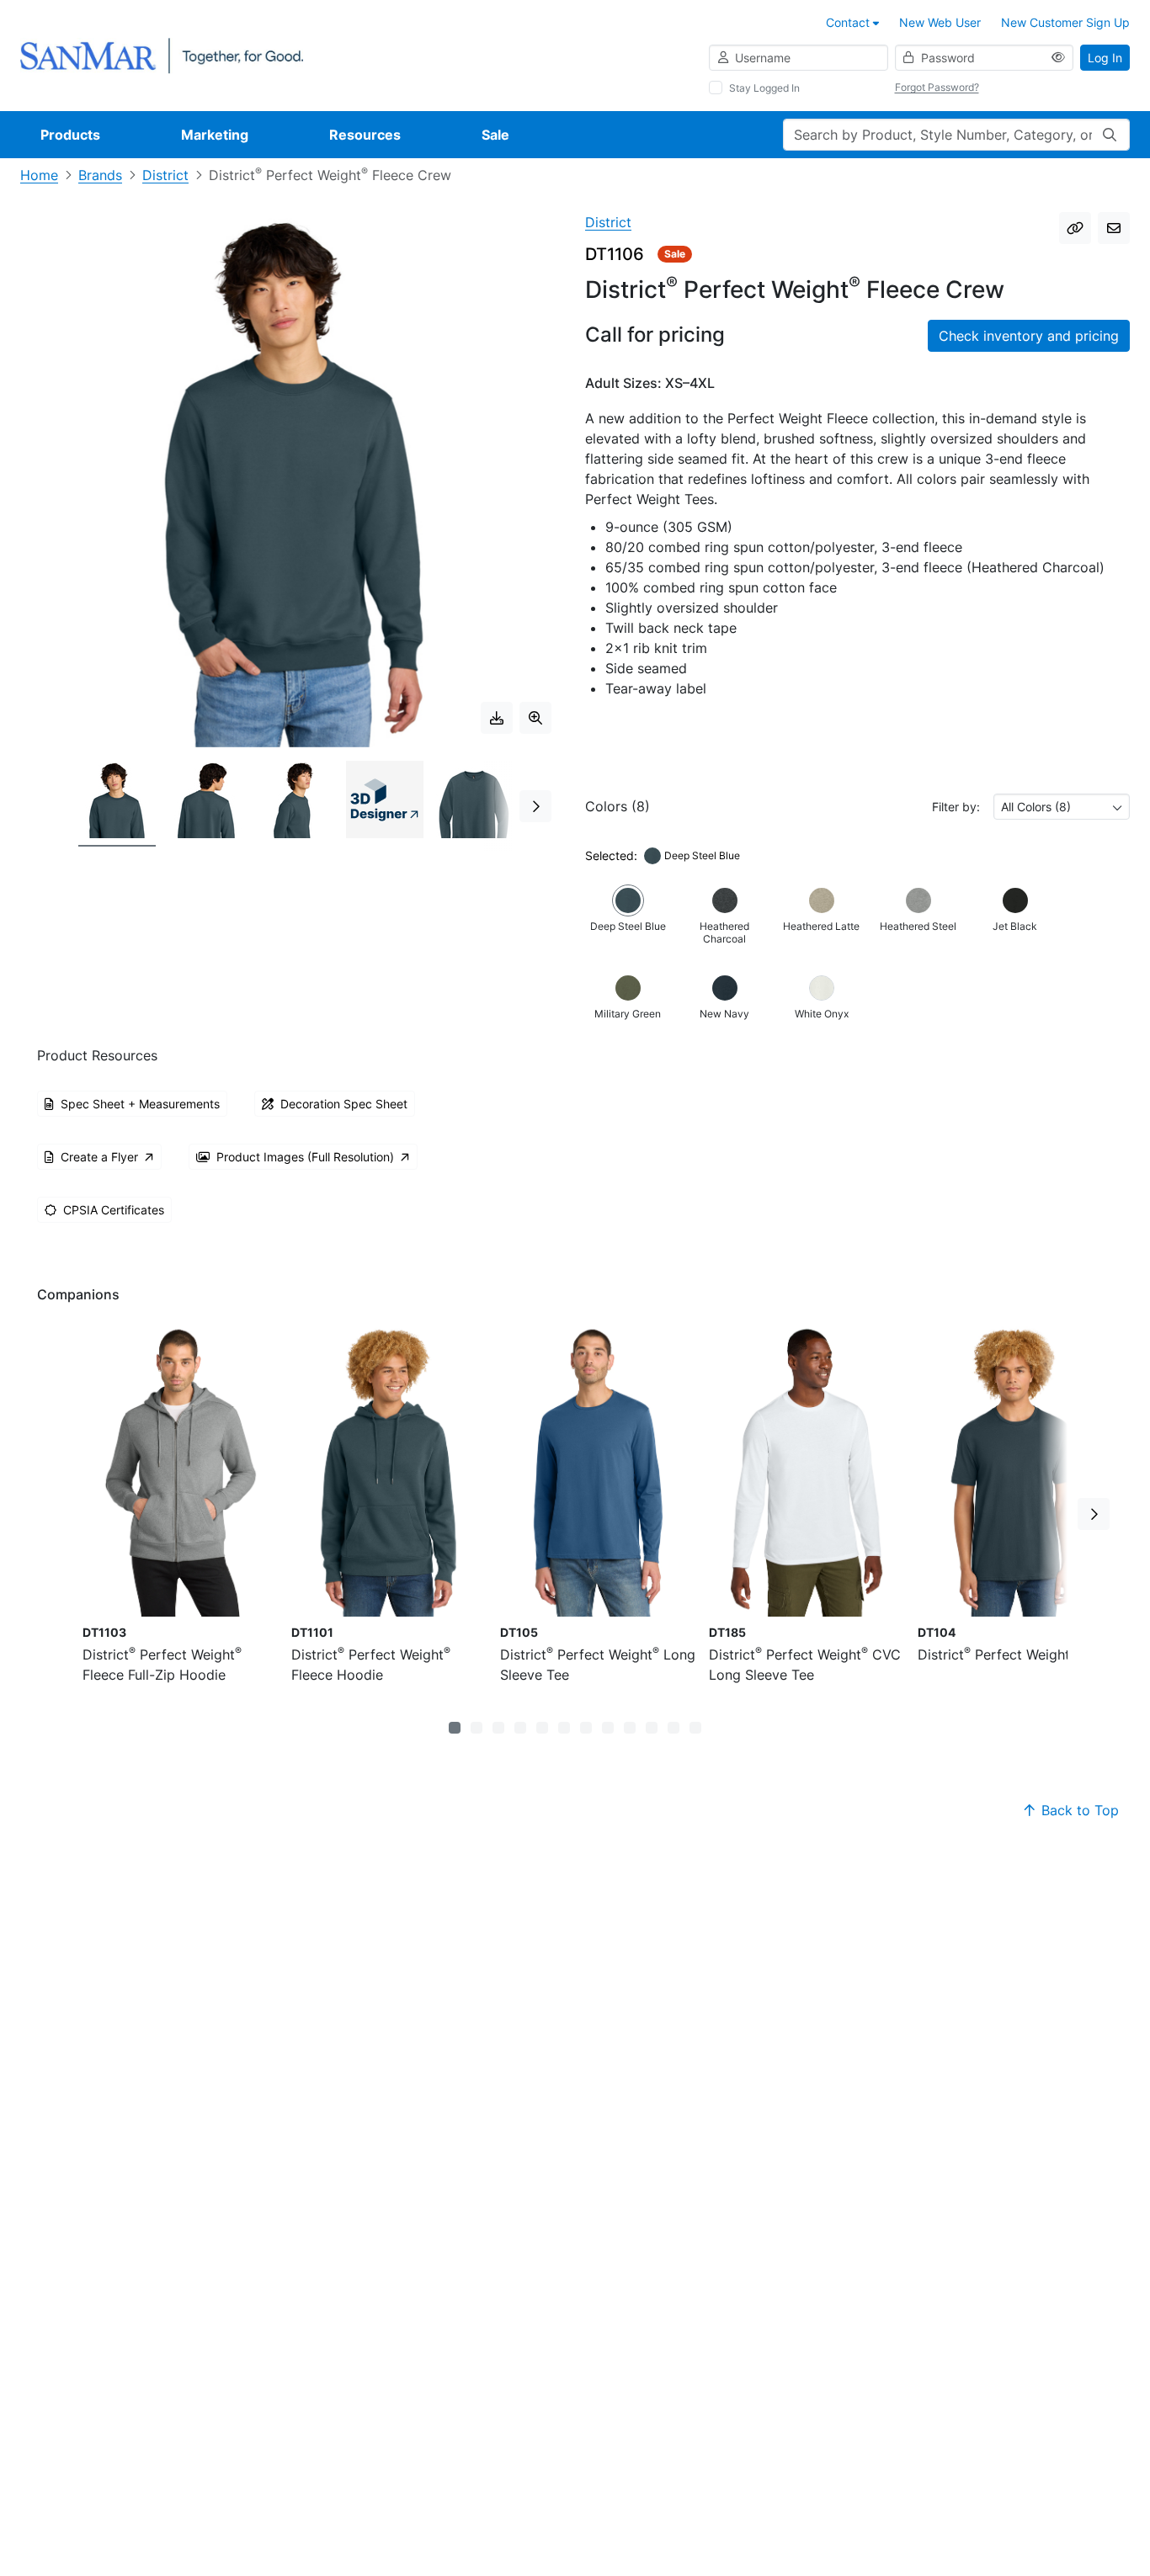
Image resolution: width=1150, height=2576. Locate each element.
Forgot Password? (937, 87)
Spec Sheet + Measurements (140, 1104)
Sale (495, 135)
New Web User (940, 22)
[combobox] (1062, 807)
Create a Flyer (99, 1157)
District (165, 175)
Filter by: (956, 807)
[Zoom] (535, 718)
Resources (365, 135)
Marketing (215, 135)
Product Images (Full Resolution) (305, 1157)
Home (39, 175)
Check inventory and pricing (1029, 336)
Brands (100, 175)
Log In (1105, 58)
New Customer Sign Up (1065, 22)
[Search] (1110, 135)
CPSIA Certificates (114, 1210)
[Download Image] (497, 718)
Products (70, 135)
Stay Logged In (764, 88)
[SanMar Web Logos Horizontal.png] (162, 54)
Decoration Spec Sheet (344, 1104)
